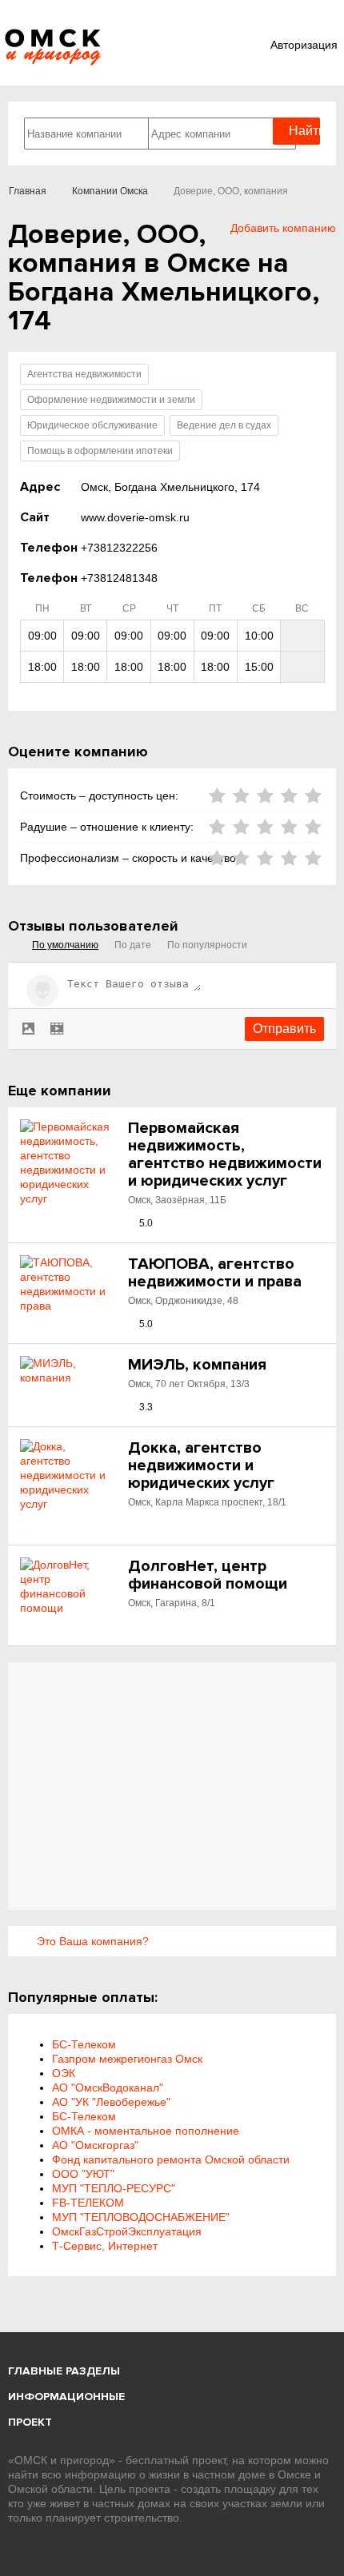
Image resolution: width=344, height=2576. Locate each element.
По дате (133, 945)
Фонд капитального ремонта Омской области (171, 2159)
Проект (30, 2422)
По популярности (207, 945)
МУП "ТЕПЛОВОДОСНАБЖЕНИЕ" (141, 2217)
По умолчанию (65, 945)
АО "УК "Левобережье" (111, 2102)
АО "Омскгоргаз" (95, 2145)
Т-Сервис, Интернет (105, 2246)
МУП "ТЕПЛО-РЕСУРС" (114, 2188)
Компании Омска (110, 191)
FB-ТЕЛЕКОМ (88, 2203)
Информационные (66, 2397)
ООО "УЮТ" (83, 2174)
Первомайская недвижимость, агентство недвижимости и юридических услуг (225, 1154)
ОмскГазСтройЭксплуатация (127, 2231)
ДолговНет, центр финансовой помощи (208, 1575)
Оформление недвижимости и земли (111, 400)
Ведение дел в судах (224, 425)
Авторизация (304, 45)
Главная (28, 191)
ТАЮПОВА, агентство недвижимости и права (215, 1273)
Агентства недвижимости (84, 374)
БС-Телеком (84, 2044)
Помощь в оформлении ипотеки (100, 451)
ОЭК (64, 2073)
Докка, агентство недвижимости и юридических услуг (201, 1465)
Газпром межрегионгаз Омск (127, 2059)
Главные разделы (64, 2371)
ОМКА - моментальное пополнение (146, 2131)
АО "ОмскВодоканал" (108, 2088)
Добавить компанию (283, 228)
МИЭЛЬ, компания (197, 1365)
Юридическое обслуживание (92, 425)
